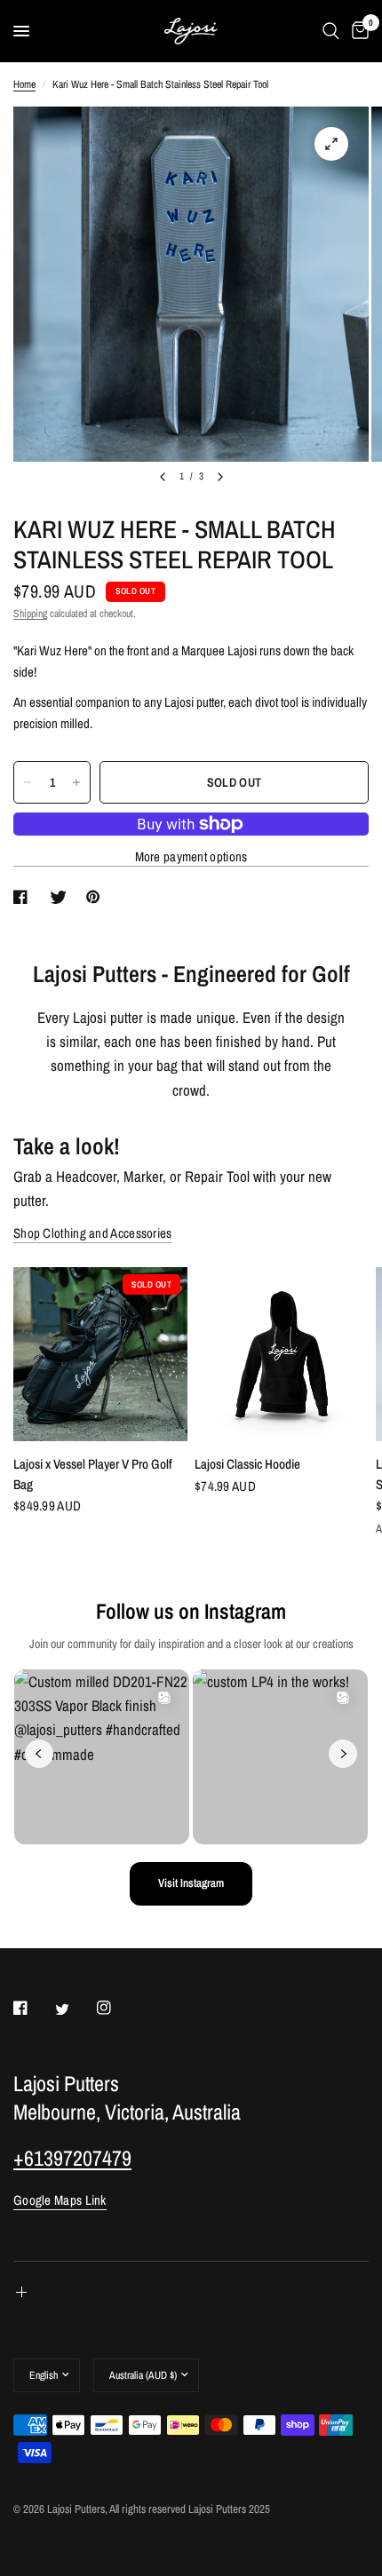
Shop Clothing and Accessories (93, 1233)
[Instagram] (116, 2008)
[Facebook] (33, 2008)
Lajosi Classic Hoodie (247, 1464)
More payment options (191, 856)
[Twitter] (75, 2009)
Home (24, 84)
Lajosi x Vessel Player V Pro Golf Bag (93, 1474)
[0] (357, 31)
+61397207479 (72, 2158)
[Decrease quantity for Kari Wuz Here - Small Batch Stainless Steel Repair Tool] (28, 782)
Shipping (30, 614)
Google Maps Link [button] (60, 2200)
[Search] (331, 31)
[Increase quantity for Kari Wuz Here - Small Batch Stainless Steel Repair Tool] (76, 782)
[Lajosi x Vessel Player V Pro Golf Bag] (100, 1354)
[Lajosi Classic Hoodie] (282, 1354)
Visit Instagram (191, 1883)
